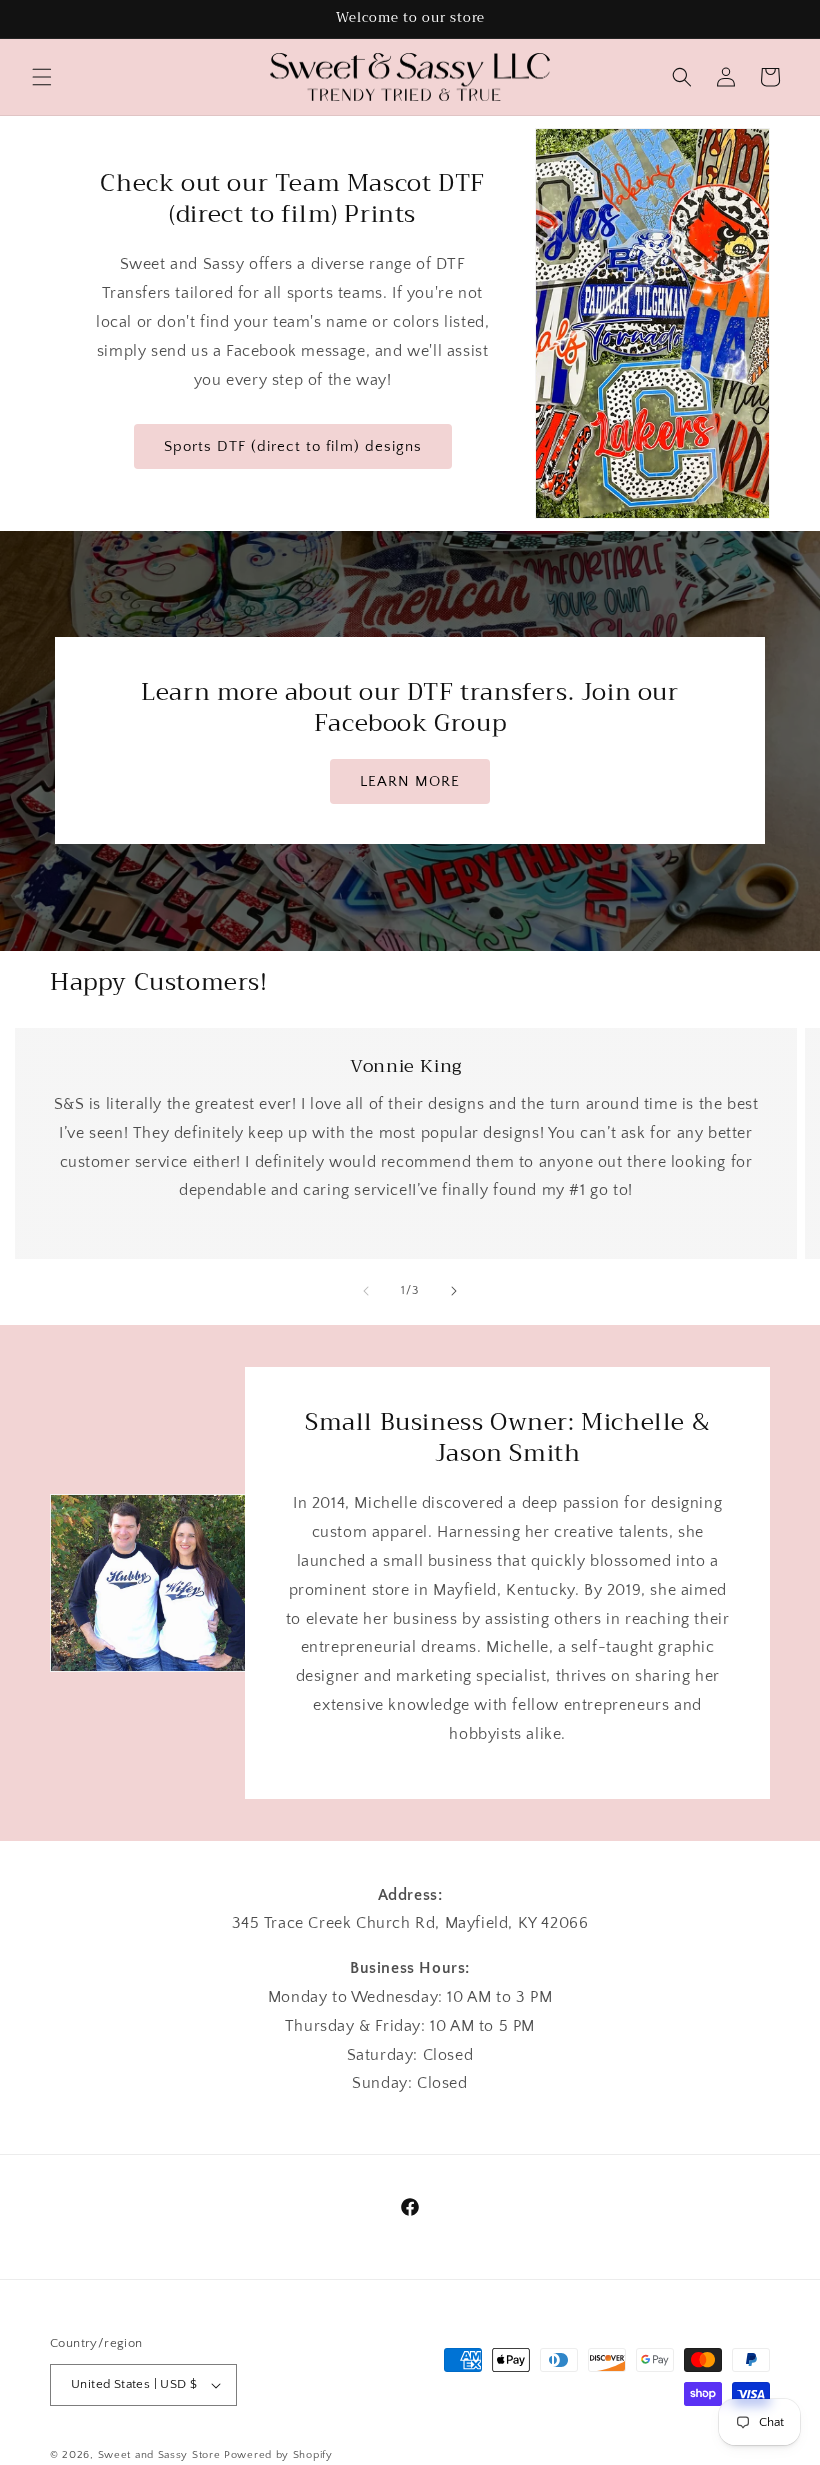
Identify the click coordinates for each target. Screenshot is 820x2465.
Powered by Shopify (278, 2455)
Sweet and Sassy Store (159, 2455)
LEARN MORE (410, 781)
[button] (42, 77)
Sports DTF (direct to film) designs (293, 445)
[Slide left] (366, 1291)
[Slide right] (454, 1291)
